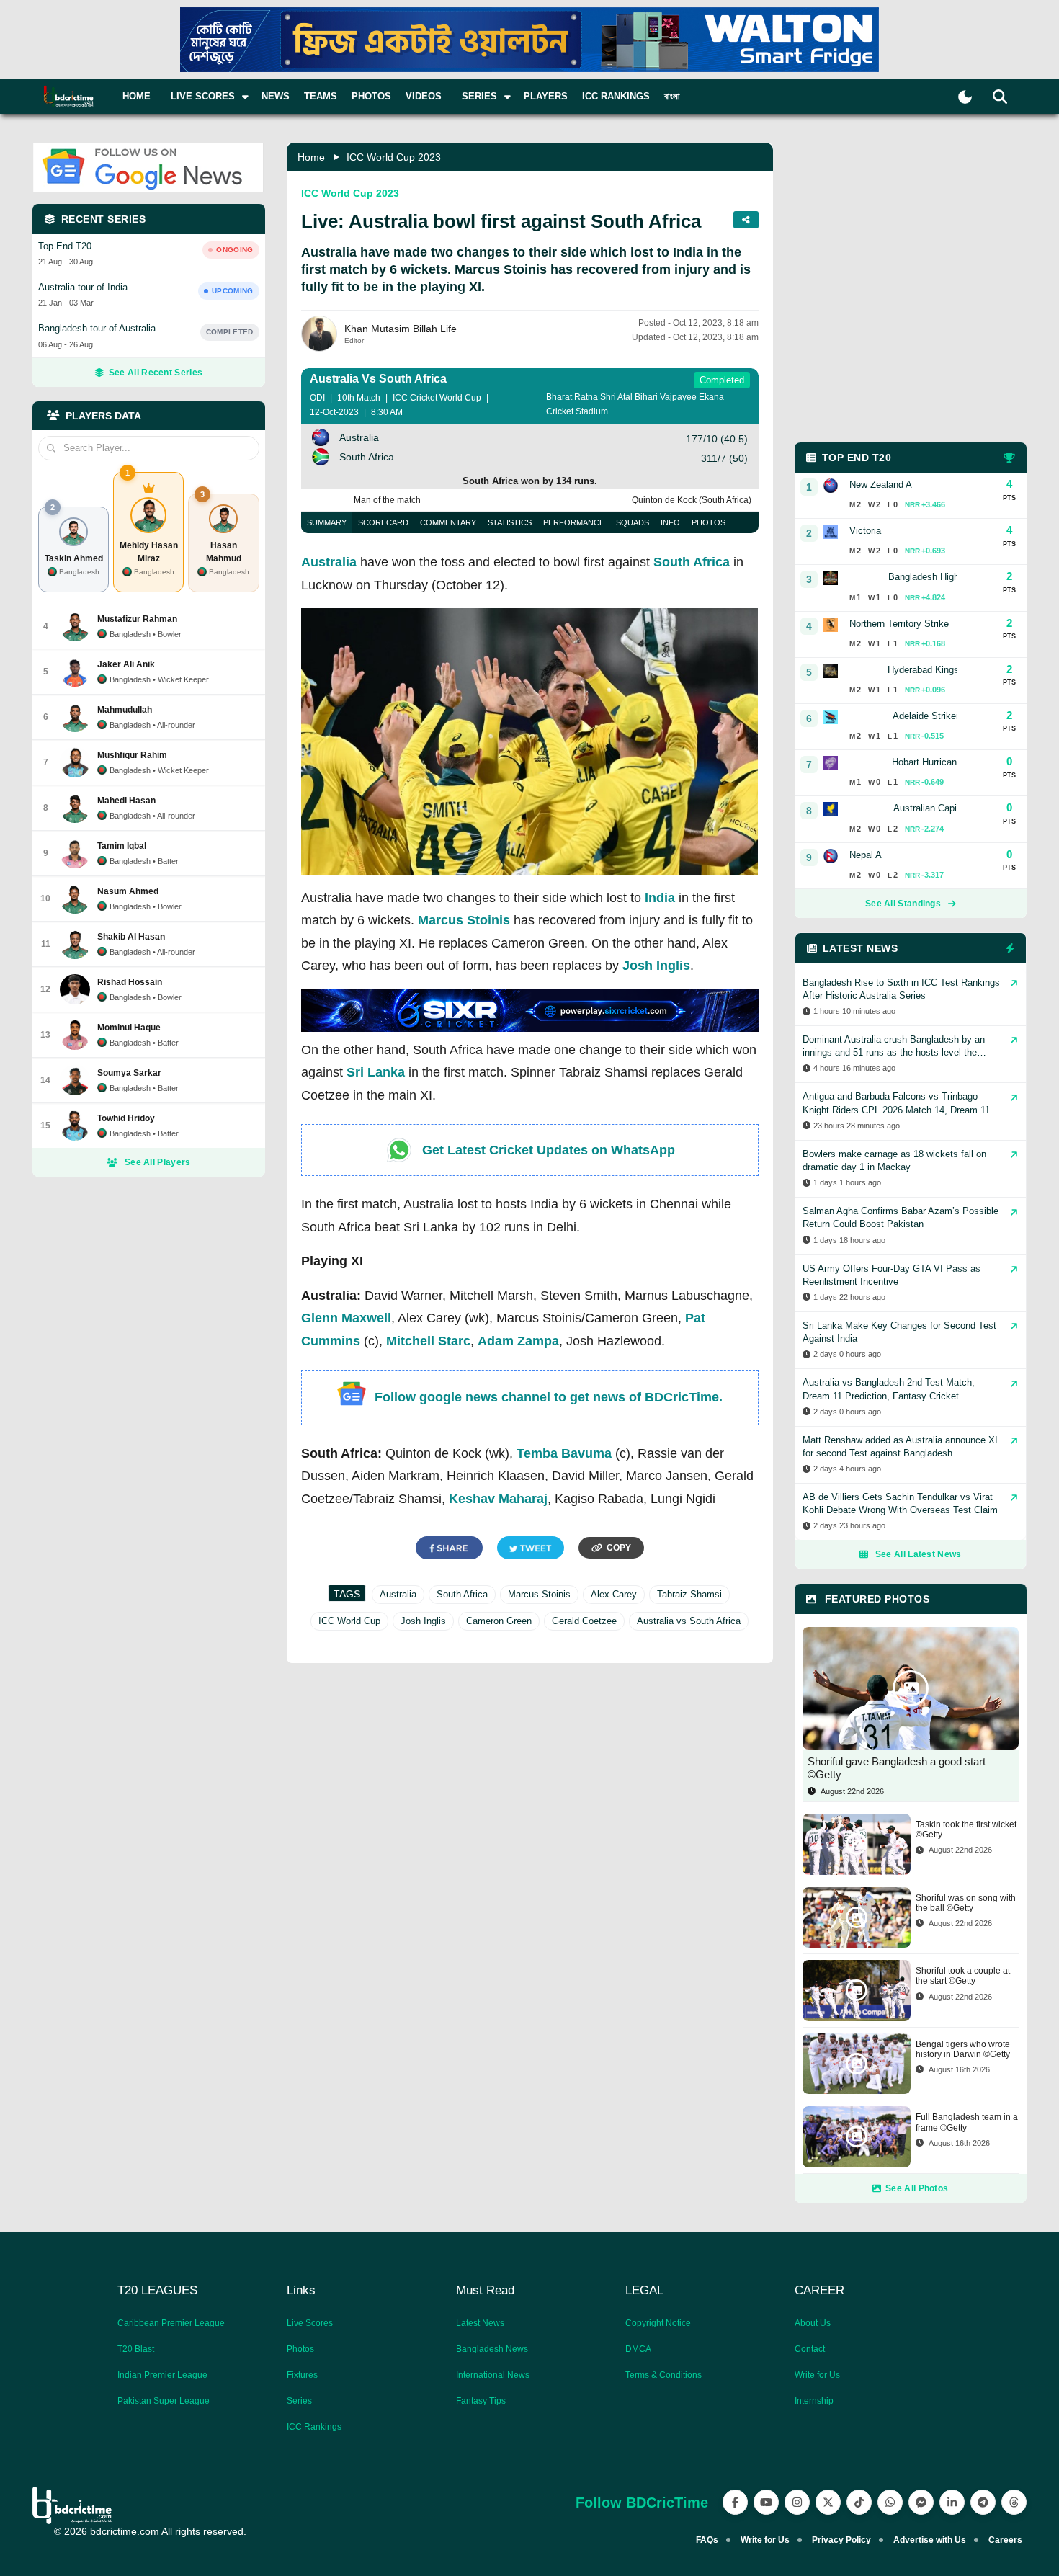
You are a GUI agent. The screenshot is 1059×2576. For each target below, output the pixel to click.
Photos (371, 96)
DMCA (638, 2349)
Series (299, 2401)
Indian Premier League (162, 2375)
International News (493, 2375)
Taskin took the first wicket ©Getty (966, 1830)
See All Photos (917, 2188)
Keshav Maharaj (498, 1499)
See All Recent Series (156, 373)
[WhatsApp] (890, 2502)
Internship (814, 2401)
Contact (810, 2349)
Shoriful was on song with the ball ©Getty (966, 1903)
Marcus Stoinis (464, 920)
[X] (828, 2502)
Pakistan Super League (164, 2401)
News (276, 96)
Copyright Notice (658, 2323)
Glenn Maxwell (346, 1318)
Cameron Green (499, 1621)
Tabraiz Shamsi (689, 1594)
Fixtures (302, 2375)
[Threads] (1014, 2502)
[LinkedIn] (952, 2502)
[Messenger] (921, 2502)
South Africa (692, 562)
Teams (321, 96)
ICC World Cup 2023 (394, 157)
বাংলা (672, 96)
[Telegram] (983, 2502)
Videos (424, 96)
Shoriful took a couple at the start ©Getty (963, 1976)
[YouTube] (766, 2502)
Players (546, 96)
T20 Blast (136, 2349)
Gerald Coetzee (584, 1621)
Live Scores (310, 2323)
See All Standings (903, 904)
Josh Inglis (656, 966)
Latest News (480, 2323)
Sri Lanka (376, 1072)
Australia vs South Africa (689, 1621)
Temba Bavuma (564, 1453)
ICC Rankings (616, 96)
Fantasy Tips (481, 2401)
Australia (329, 562)
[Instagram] (797, 2502)
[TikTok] (859, 2502)
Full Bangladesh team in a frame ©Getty (967, 2122)
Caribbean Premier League (171, 2323)
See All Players (158, 1162)
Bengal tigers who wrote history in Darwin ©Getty (963, 2049)
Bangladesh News (492, 2349)
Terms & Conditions (663, 2375)
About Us (813, 2323)
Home (137, 96)
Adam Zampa (518, 1341)
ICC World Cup (349, 1621)
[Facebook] (735, 2502)
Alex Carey (614, 1594)
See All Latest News (919, 1554)
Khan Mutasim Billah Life (401, 329)
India (660, 898)
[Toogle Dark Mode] (965, 97)
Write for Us (817, 2375)
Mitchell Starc (428, 1341)
